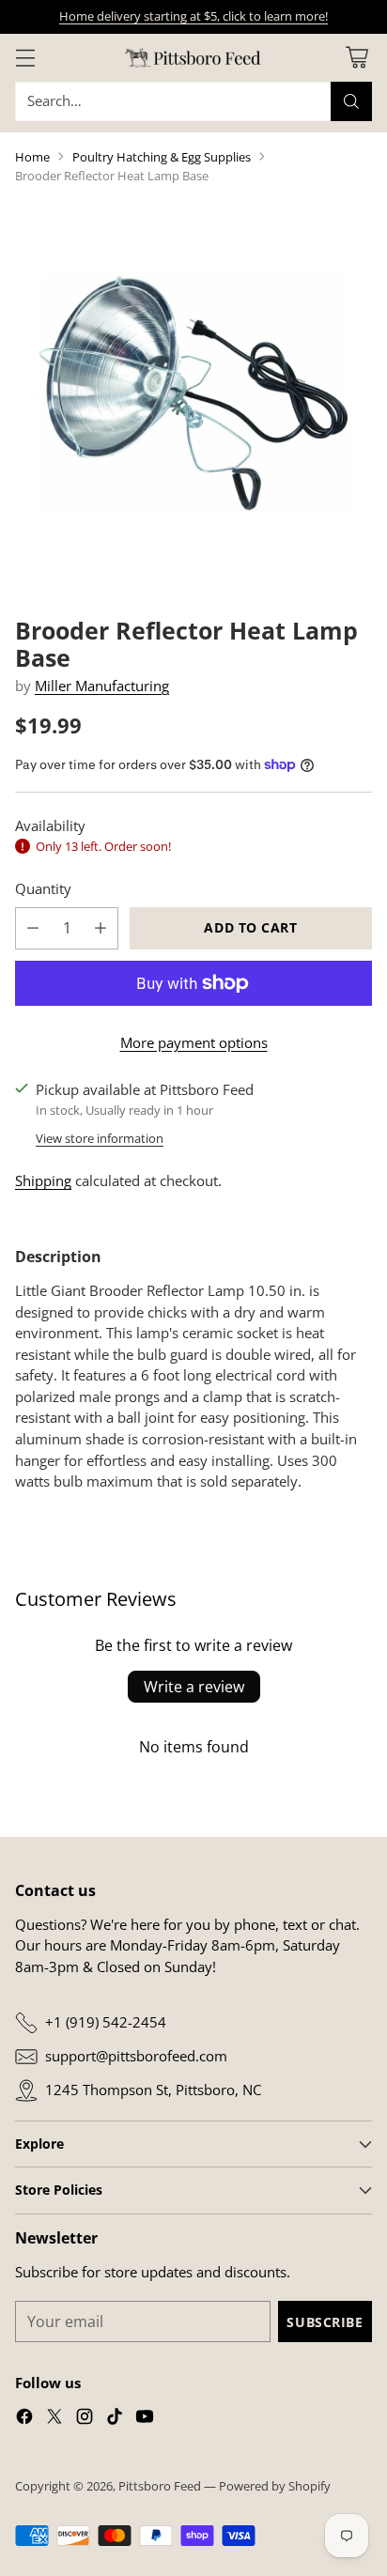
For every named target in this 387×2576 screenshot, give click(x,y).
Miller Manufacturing (102, 686)
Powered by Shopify (275, 2486)
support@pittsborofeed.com (136, 2056)
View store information (100, 1138)
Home (32, 157)
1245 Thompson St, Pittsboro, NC (153, 2090)
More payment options (194, 1042)
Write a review (194, 1687)
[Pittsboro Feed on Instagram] (85, 2419)
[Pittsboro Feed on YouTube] (145, 2419)
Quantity (43, 888)
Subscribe (325, 2322)
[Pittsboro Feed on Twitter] (54, 2419)
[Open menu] (25, 58)
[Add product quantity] (101, 928)
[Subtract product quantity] (33, 928)
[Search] (351, 101)
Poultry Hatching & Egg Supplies (162, 157)
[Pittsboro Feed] (193, 58)
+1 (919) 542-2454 (106, 2022)
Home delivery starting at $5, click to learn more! (193, 16)
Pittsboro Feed (160, 2486)
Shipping (43, 1180)
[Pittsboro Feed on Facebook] (24, 2419)
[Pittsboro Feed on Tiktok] (115, 2419)
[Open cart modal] (356, 58)
